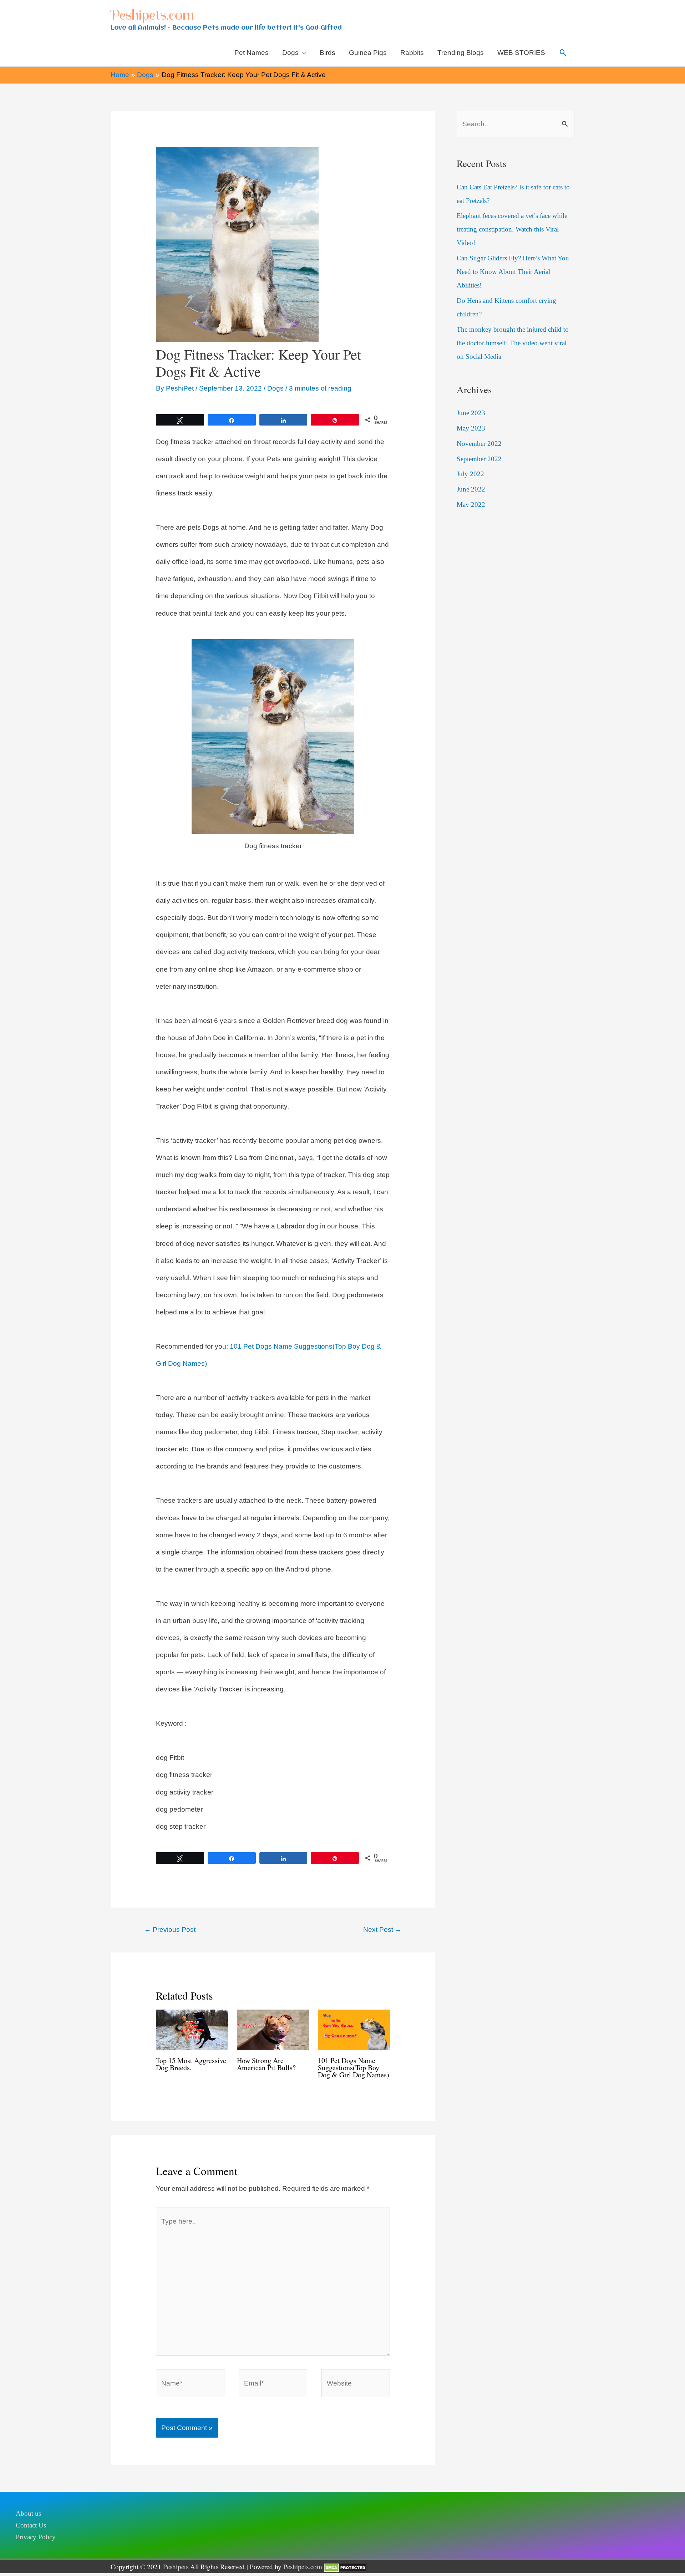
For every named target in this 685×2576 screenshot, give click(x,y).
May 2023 (471, 428)
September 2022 (479, 459)
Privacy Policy (36, 2537)
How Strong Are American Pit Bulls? (266, 2064)
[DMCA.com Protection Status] (346, 2567)
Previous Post (170, 1930)
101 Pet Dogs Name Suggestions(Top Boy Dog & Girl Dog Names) (354, 2068)
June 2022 (471, 489)
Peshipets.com (152, 15)
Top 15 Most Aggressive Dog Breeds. (191, 2064)
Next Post (382, 1930)
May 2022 (471, 505)
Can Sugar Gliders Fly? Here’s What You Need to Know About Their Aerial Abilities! (513, 272)
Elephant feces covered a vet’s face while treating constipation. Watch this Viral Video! (512, 229)
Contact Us (31, 2525)
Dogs (275, 388)
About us (28, 2513)
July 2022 (470, 474)
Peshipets (176, 2567)
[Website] (356, 2385)
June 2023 (471, 413)
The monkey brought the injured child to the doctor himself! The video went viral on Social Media (513, 343)
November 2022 (479, 444)
